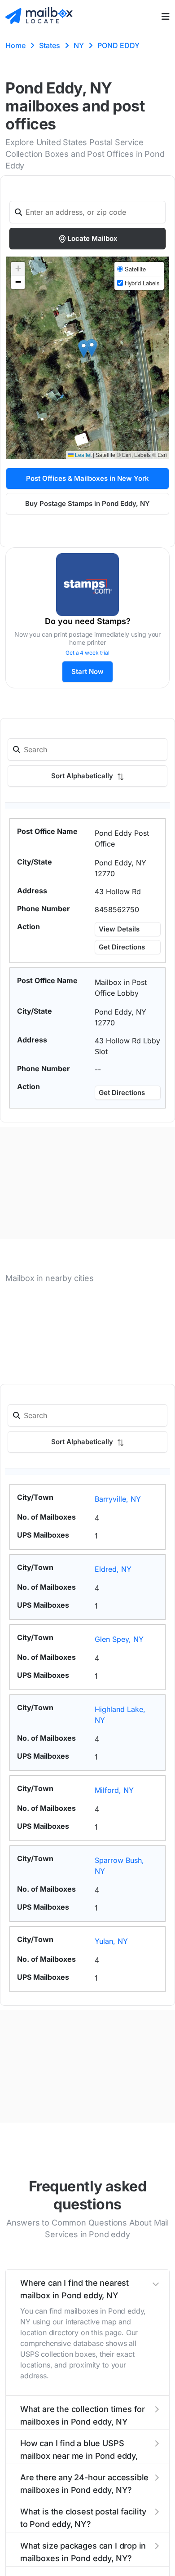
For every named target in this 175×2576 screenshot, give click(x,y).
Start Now (87, 672)
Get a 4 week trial (87, 653)
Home (15, 45)
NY (79, 45)
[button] (84, 349)
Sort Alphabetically (83, 776)
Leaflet (83, 454)
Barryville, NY (118, 1499)
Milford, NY (114, 1790)
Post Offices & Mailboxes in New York (87, 478)
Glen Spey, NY (119, 1639)
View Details (119, 929)
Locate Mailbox (93, 238)
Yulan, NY (111, 1941)
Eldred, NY (113, 1569)
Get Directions (122, 947)
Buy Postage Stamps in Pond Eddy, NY (87, 503)
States (50, 45)
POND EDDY (118, 45)
